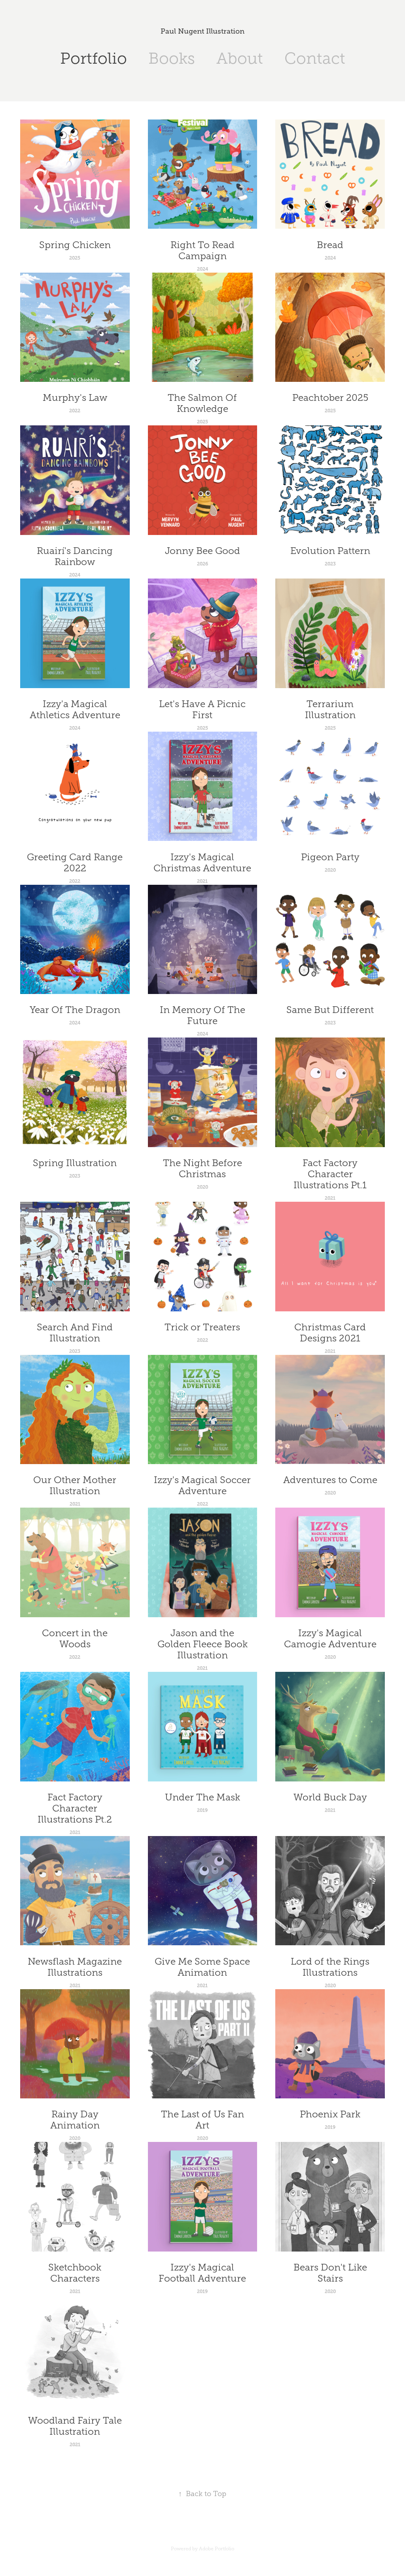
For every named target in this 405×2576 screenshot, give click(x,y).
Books (172, 58)
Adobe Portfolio (217, 2549)
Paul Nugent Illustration (202, 31)
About (240, 58)
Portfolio (94, 58)
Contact (315, 58)
